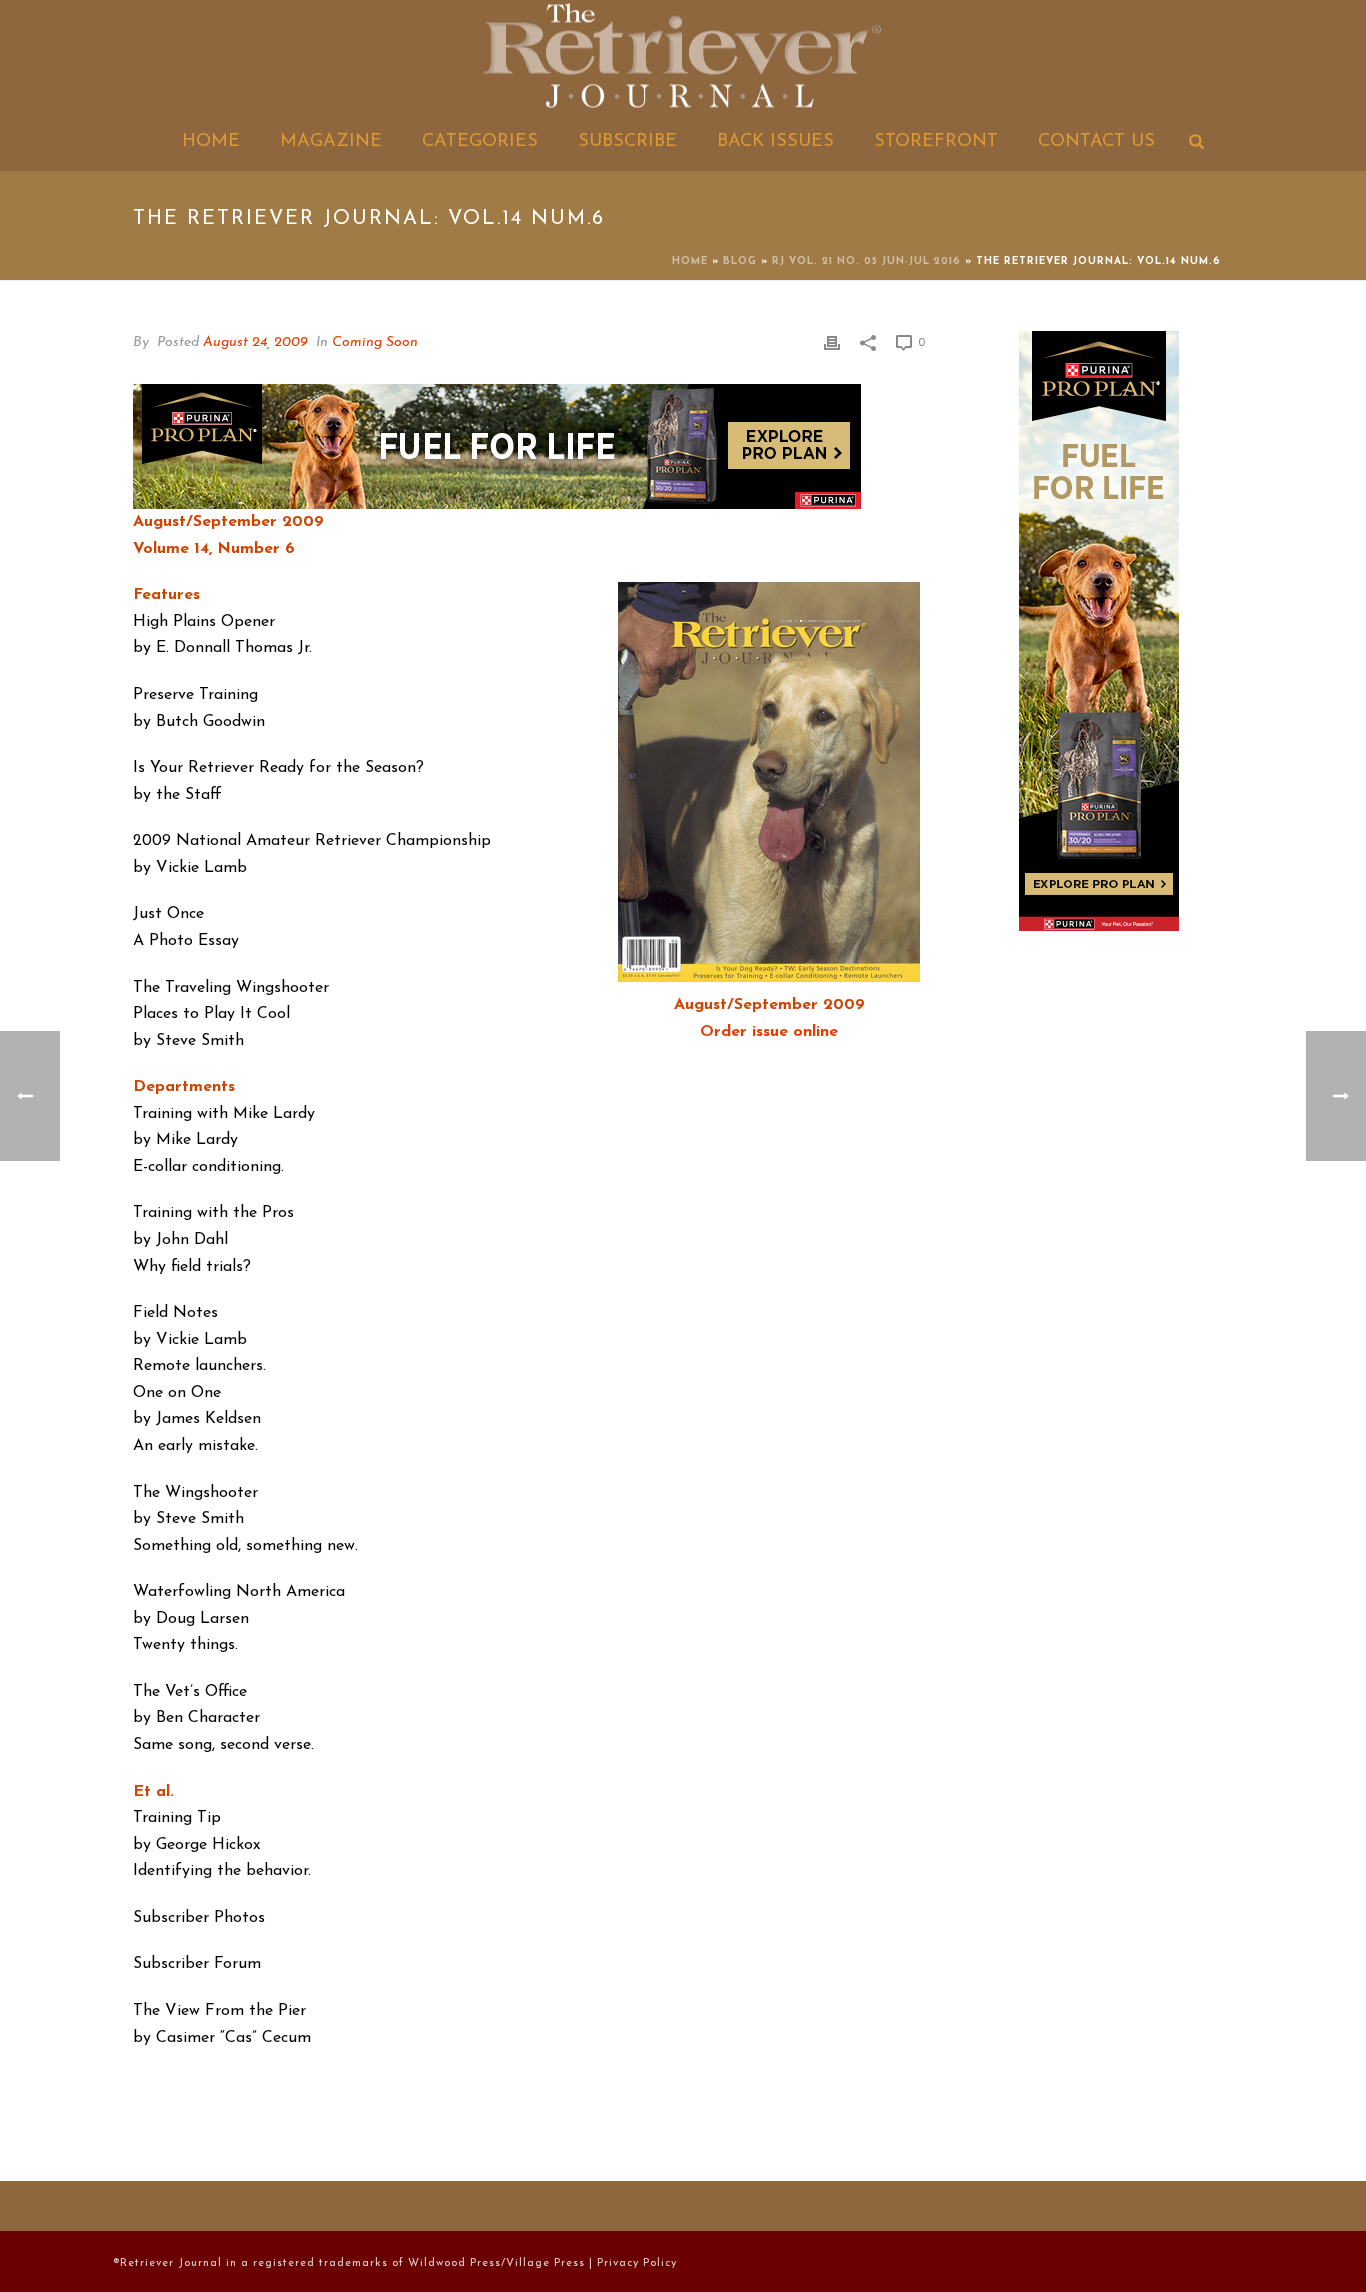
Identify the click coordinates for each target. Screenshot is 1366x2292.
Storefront (936, 142)
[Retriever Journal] (683, 58)
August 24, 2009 (255, 342)
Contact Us (1096, 142)
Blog (740, 261)
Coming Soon (375, 342)
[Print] (832, 342)
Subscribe (627, 142)
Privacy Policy (637, 2263)
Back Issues (775, 142)
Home (211, 142)
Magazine (331, 142)
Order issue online (769, 1032)
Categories (480, 142)
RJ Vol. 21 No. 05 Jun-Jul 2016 (866, 261)
